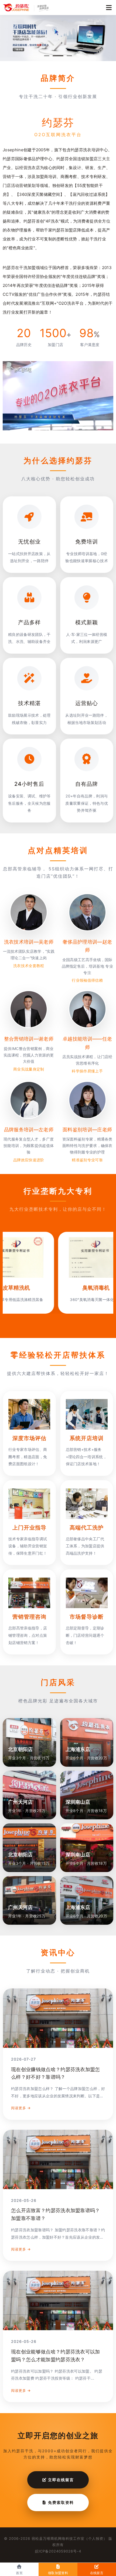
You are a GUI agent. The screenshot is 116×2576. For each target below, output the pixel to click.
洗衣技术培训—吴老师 (29, 942)
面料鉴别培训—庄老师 (87, 1130)
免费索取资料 (60, 2502)
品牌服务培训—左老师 (29, 1130)
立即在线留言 (60, 2480)
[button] (47, 56)
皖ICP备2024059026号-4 (58, 2551)
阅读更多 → (21, 2108)
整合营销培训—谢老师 (29, 1039)
